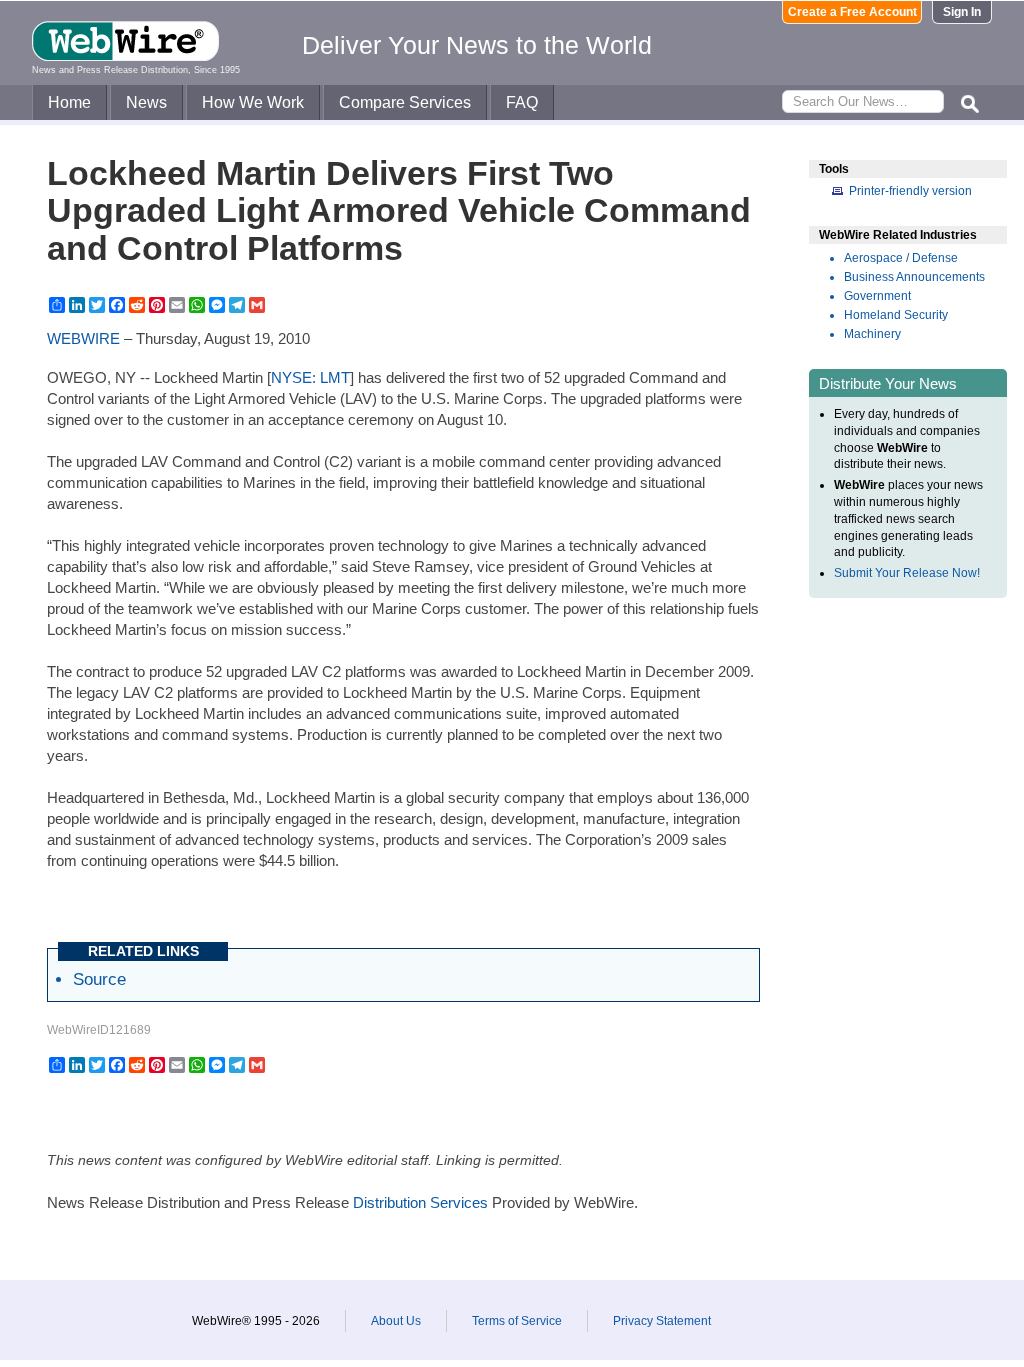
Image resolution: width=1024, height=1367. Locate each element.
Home (69, 102)
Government (877, 296)
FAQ (522, 102)
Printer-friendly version (910, 191)
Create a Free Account (852, 12)
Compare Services (405, 102)
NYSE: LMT (310, 377)
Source (99, 979)
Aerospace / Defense (901, 258)
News (146, 102)
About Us (396, 1321)
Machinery (872, 334)
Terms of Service (517, 1321)
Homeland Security (896, 315)
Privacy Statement (662, 1321)
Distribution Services (420, 1202)
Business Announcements (914, 277)
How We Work (253, 102)
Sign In (962, 12)
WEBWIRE (83, 338)
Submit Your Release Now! (907, 573)
